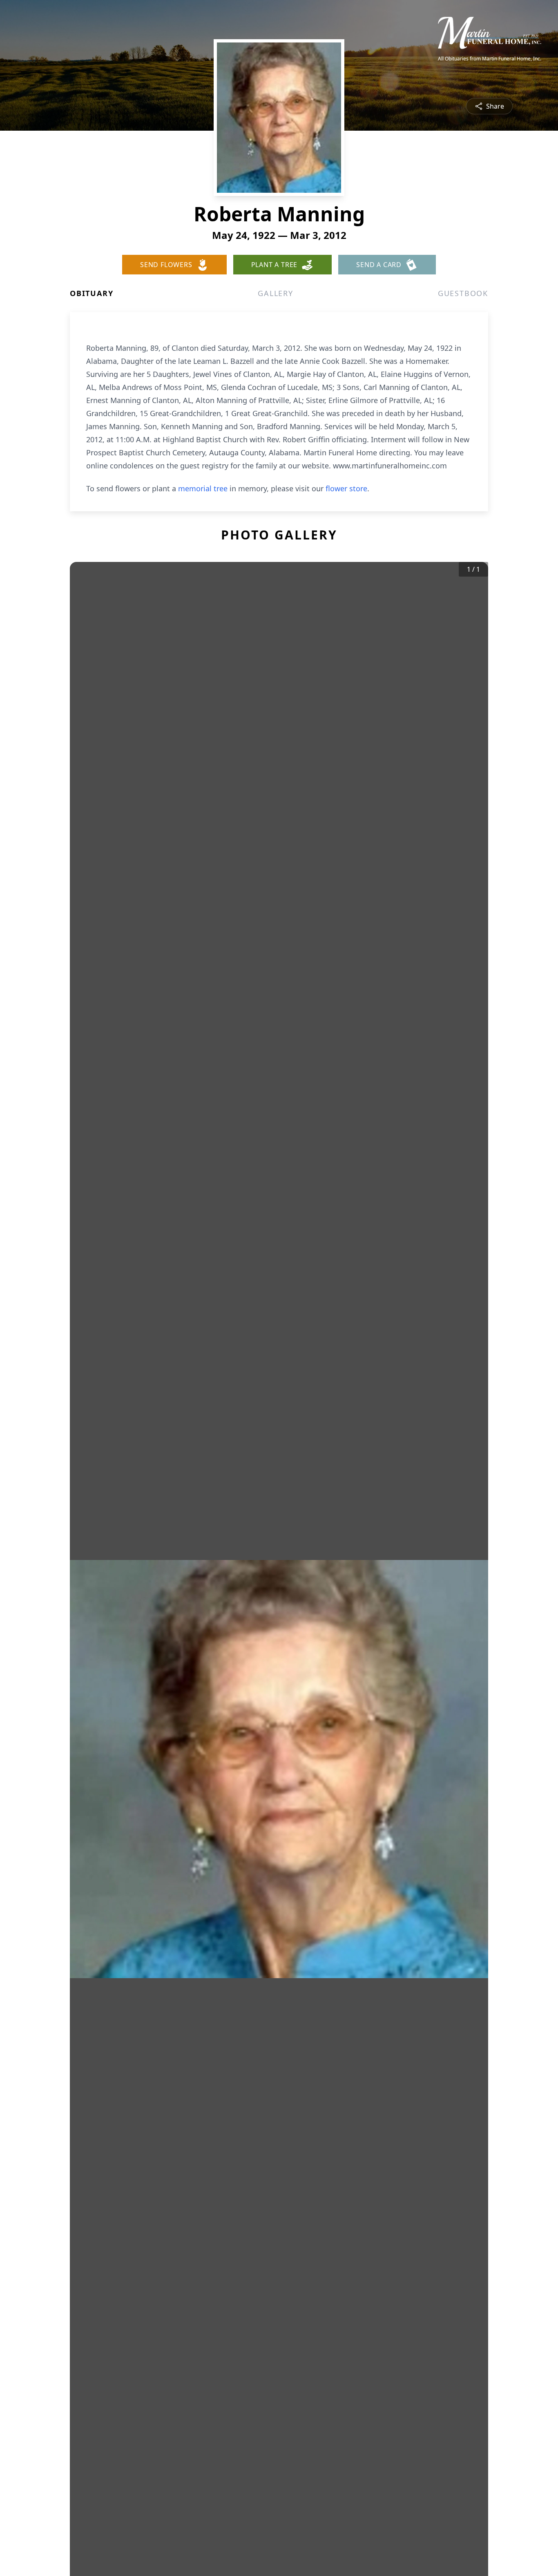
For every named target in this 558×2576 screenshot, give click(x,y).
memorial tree (203, 488)
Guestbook (463, 293)
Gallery (276, 293)
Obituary (92, 293)
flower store (346, 488)
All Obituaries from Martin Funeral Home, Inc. (490, 59)
